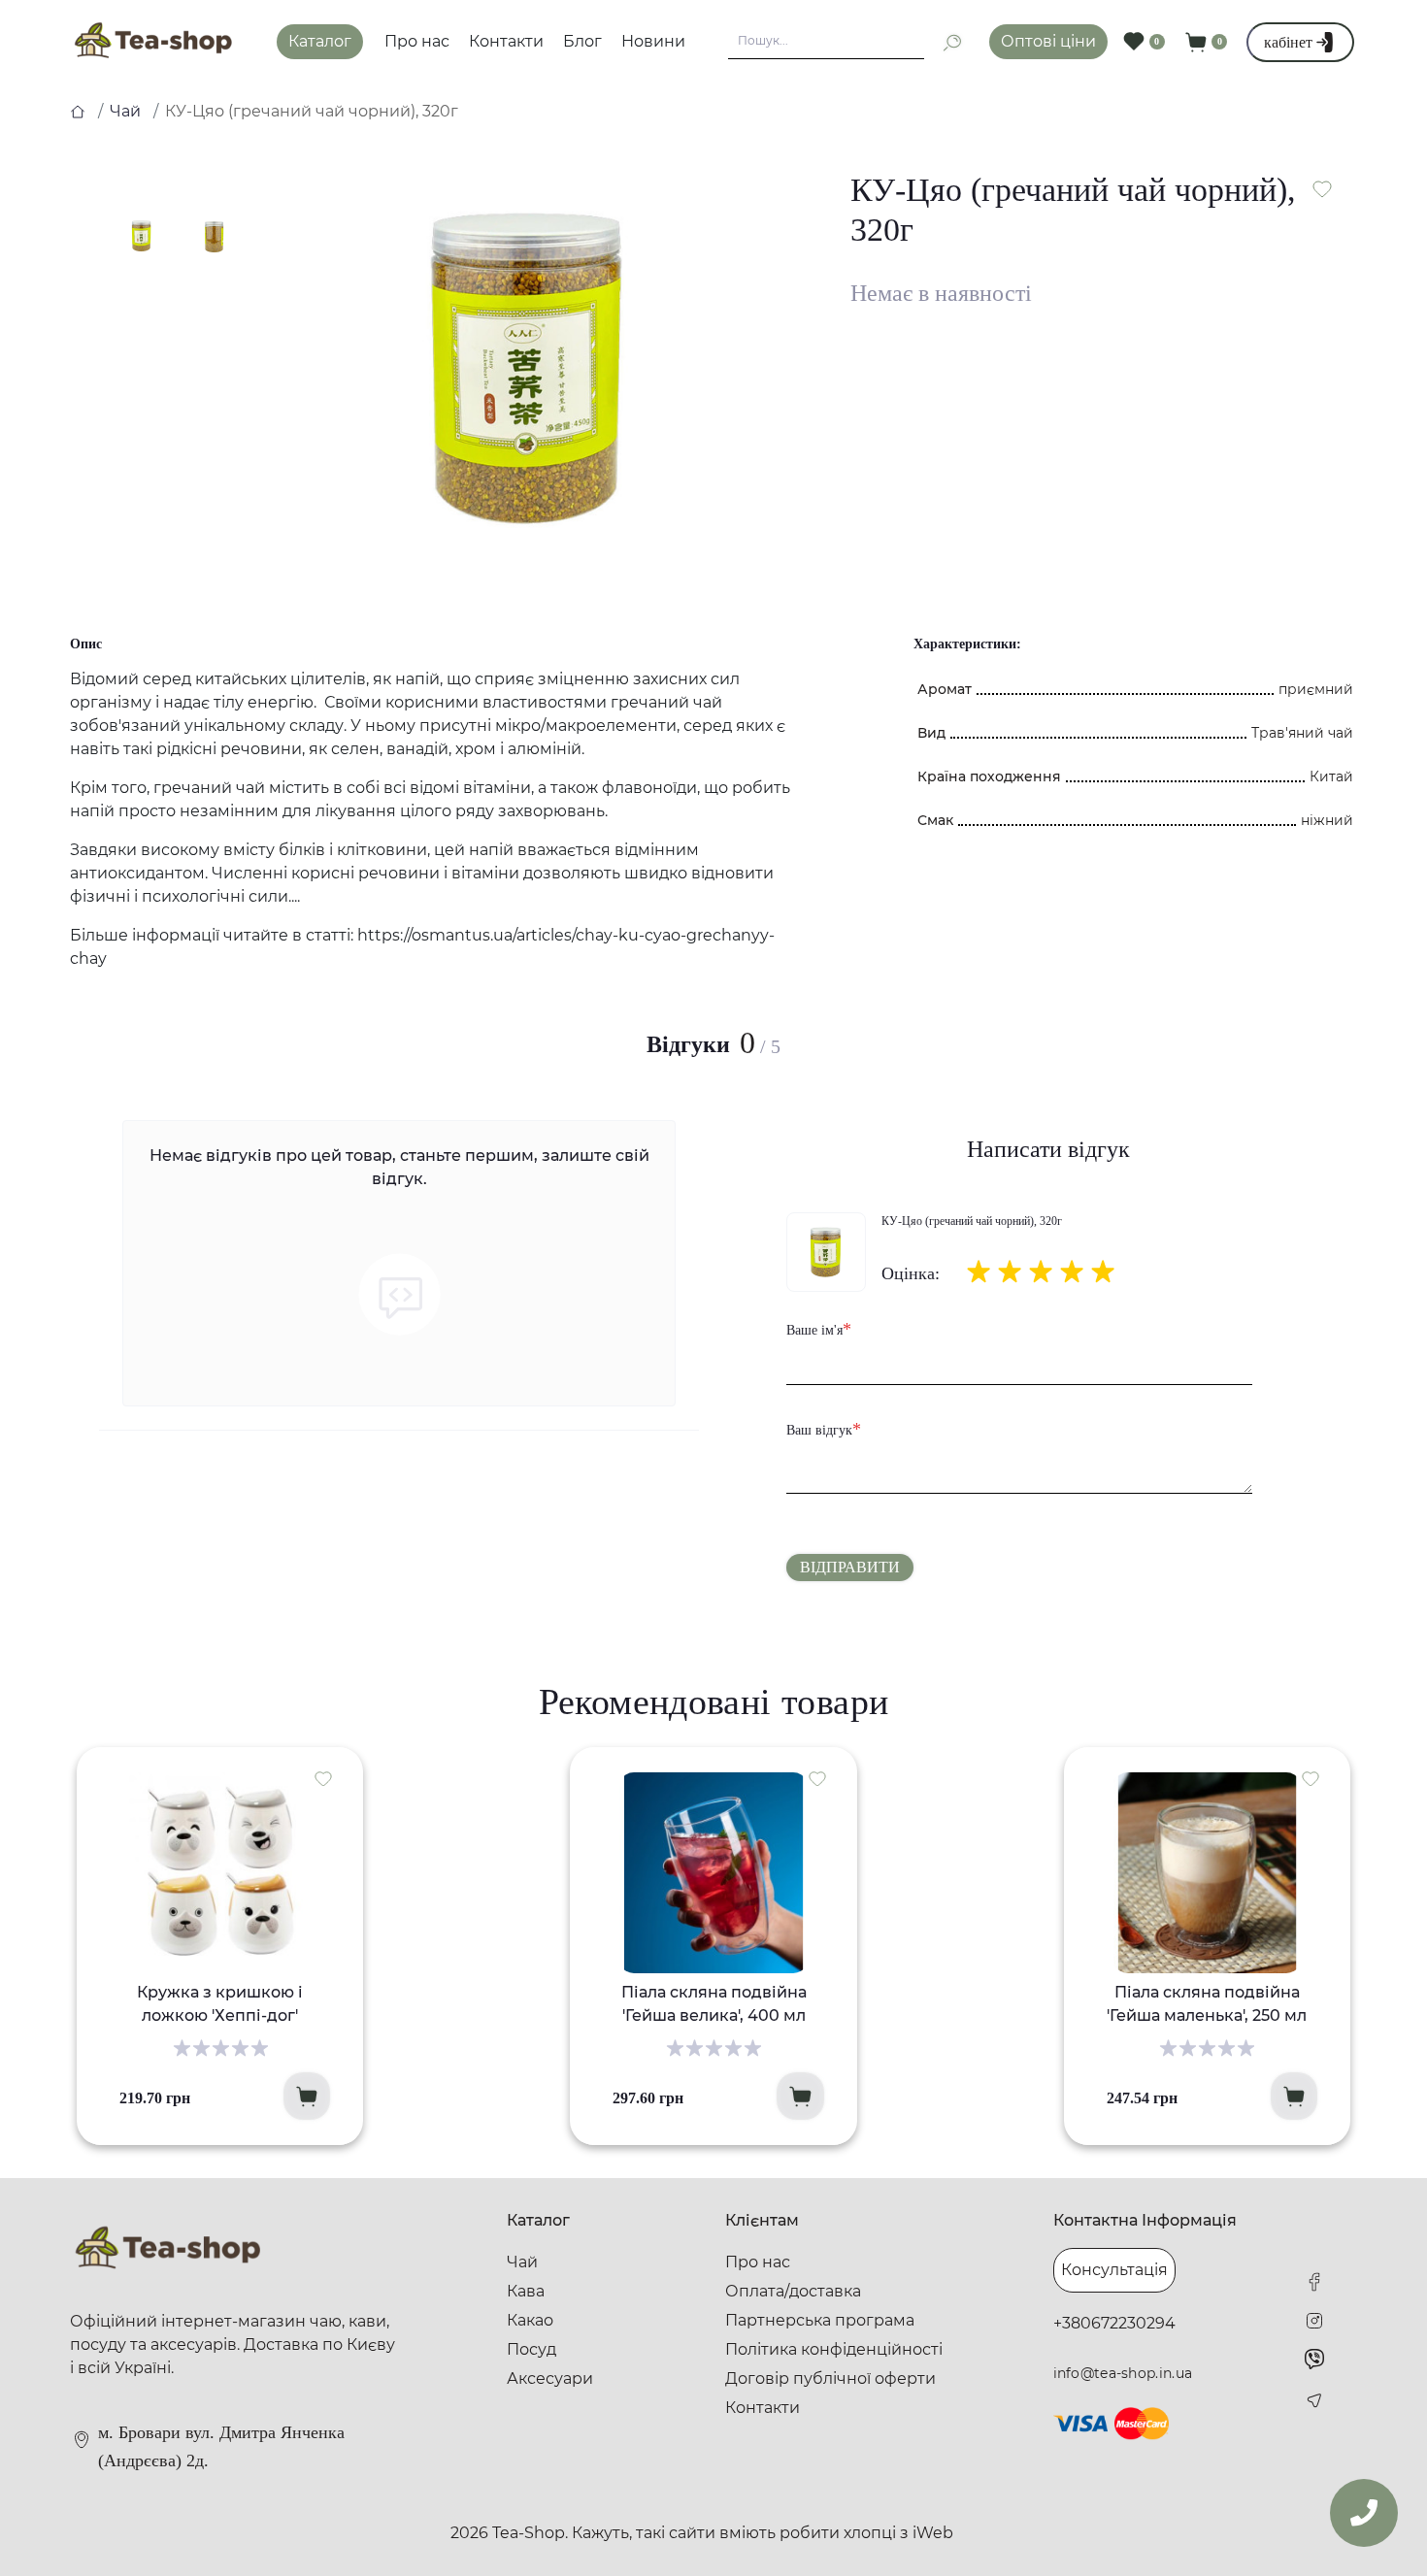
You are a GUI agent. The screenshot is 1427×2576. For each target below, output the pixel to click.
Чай (125, 111)
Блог (582, 41)
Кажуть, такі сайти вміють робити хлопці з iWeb (763, 2533)
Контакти (506, 41)
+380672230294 (1114, 2323)
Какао (530, 2320)
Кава (526, 2291)
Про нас (417, 41)
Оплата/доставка (793, 2291)
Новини (653, 41)
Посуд (531, 2349)
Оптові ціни (1048, 41)
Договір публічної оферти (830, 2378)
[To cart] (307, 2096)
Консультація (1114, 2270)
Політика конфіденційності (834, 2349)
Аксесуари (550, 2378)
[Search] (944, 42)
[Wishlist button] (1322, 189)
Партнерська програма (820, 2320)
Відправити (850, 1567)
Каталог (320, 41)
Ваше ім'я (819, 1329)
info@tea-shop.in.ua (1123, 2373)
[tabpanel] (530, 368)
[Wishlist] (323, 1778)
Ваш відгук (824, 1429)
